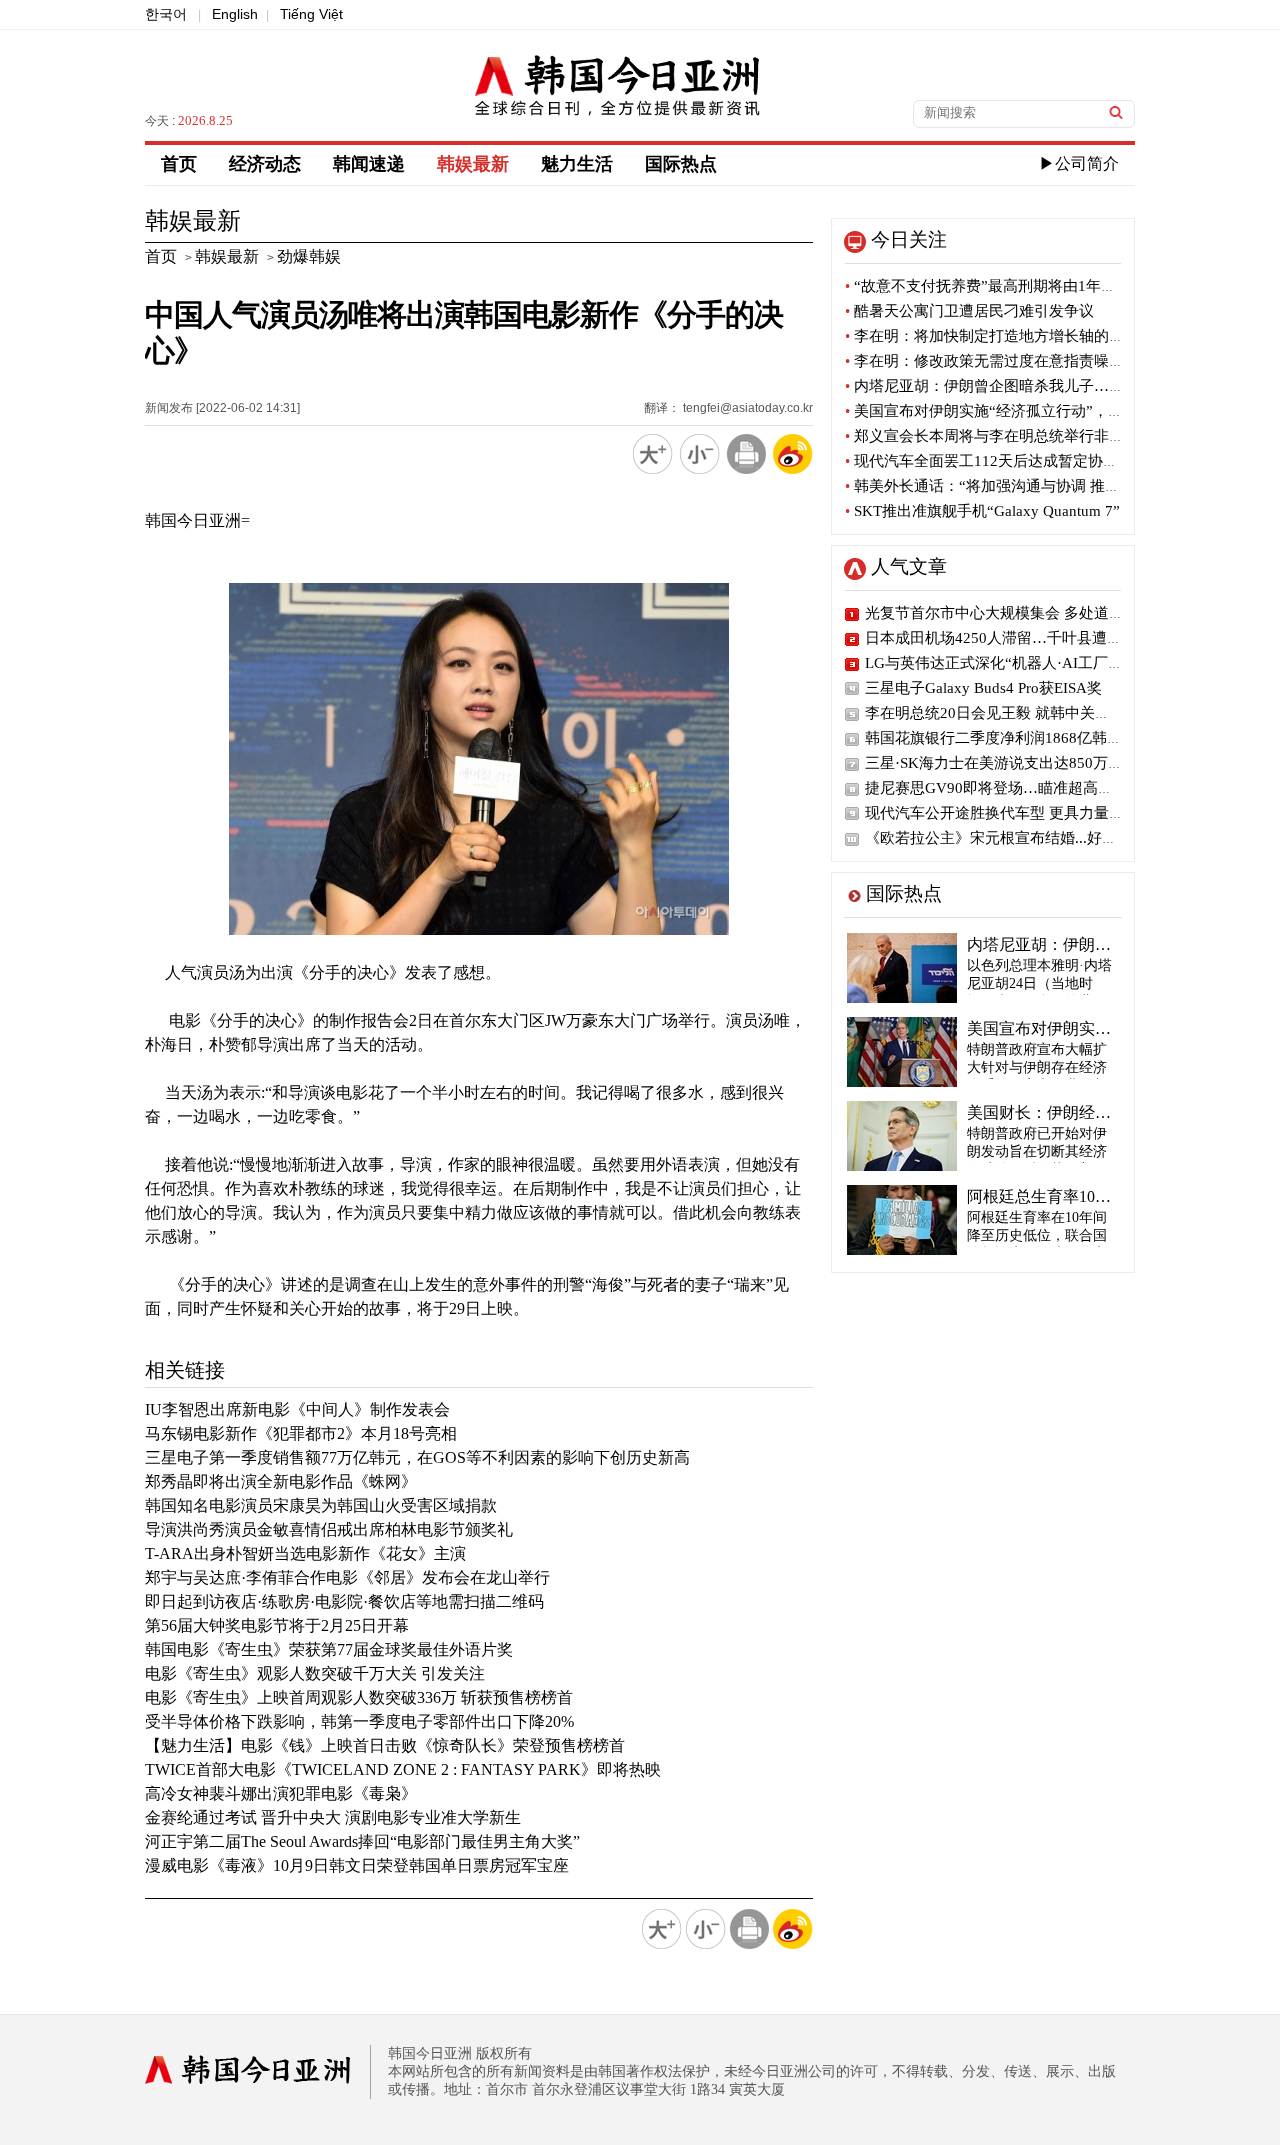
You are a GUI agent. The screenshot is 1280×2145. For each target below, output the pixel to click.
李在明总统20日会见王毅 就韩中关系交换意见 (1017, 713)
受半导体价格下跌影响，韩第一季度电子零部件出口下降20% (359, 1721)
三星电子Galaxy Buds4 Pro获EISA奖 (983, 688)
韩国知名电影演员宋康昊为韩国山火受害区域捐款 (321, 1505)
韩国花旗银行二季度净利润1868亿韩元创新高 (1016, 738)
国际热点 (681, 164)
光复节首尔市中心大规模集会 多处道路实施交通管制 (1039, 613)
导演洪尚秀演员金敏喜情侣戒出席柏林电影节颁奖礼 (329, 1529)
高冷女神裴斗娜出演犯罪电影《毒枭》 (281, 1793)
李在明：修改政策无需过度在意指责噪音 (984, 361)
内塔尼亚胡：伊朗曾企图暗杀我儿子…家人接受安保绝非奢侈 (1052, 386)
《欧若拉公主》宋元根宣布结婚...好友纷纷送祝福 (1028, 838)
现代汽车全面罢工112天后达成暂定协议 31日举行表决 (1029, 461)
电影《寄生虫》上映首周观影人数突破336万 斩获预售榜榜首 (359, 1697)
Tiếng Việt (311, 14)
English (235, 14)
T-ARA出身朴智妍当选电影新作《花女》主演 (305, 1553)
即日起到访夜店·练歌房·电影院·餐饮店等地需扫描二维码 (344, 1601)
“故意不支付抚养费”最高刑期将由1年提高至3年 (1007, 286)
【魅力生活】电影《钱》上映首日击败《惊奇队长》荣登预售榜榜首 (385, 1745)
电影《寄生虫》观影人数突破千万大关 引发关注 (315, 1673)
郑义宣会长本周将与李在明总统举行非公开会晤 (1007, 436)
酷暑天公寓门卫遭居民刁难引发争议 (969, 311)
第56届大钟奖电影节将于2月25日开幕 (277, 1625)
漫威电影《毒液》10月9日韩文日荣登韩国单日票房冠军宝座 (357, 1865)
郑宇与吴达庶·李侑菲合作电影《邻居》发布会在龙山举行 (347, 1577)
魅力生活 (577, 164)
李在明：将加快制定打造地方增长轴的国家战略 (1007, 336)
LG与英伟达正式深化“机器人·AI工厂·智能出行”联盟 (1037, 663)
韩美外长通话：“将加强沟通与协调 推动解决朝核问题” (1031, 486)
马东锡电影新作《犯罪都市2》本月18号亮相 (301, 1433)
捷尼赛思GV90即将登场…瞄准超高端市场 (1004, 788)
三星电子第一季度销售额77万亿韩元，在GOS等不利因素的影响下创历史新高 (417, 1457)
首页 (179, 164)
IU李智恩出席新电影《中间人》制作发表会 (297, 1409)
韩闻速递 (369, 164)
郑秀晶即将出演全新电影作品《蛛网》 (281, 1481)
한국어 (166, 14)
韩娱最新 (473, 164)
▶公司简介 (1079, 163)
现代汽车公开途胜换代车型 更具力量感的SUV (1017, 813)
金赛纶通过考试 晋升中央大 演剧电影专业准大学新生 (333, 1817)
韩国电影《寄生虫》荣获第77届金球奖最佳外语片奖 (329, 1649)
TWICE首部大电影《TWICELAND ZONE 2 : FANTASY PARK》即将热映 (403, 1769)
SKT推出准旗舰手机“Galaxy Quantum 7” (982, 511)
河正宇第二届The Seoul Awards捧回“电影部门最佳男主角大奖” (362, 1841)
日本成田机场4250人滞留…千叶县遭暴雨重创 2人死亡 (1044, 638)
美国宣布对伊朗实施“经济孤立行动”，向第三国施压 (1021, 411)
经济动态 (265, 164)
